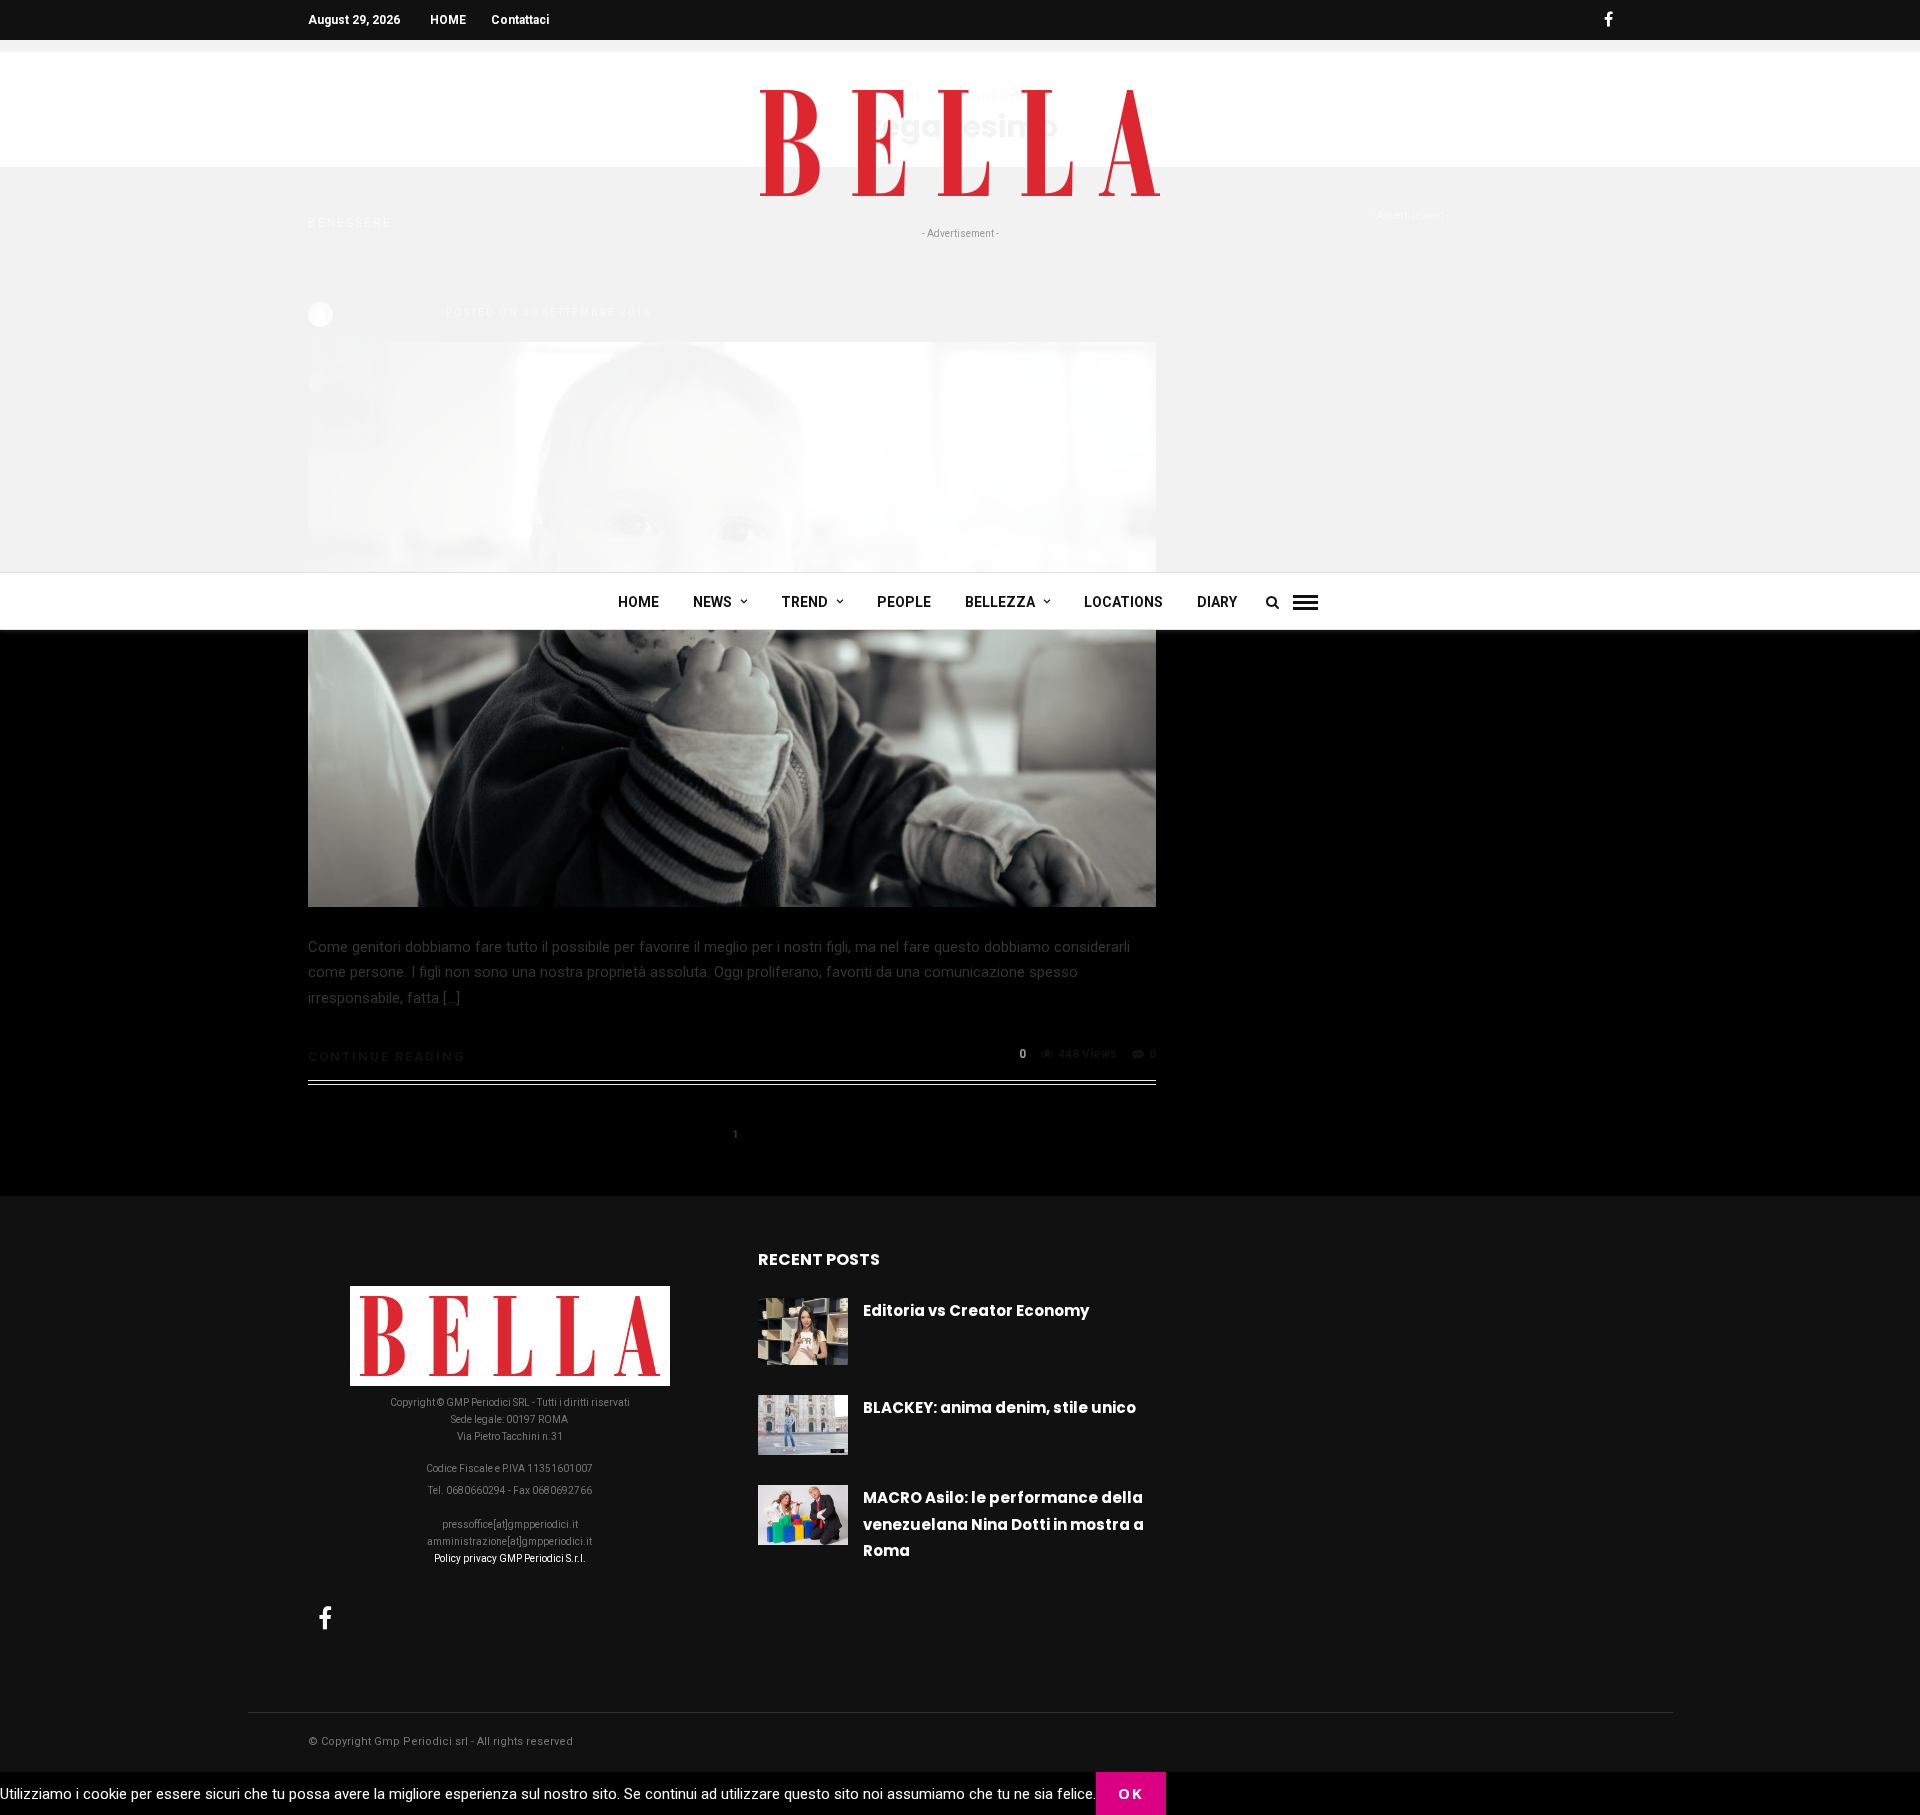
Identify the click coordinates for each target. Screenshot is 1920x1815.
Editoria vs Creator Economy (976, 1310)
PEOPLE (904, 602)
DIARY (1217, 602)
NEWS (712, 602)
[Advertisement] (960, 392)
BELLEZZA (1000, 602)
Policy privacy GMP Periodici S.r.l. (510, 1558)
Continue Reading (387, 1056)
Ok (1131, 1793)
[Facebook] (325, 1618)
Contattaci (520, 20)
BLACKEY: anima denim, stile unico (999, 1407)
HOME (448, 20)
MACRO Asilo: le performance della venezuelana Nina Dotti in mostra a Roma (1003, 1524)
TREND (804, 602)
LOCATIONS (1123, 602)
